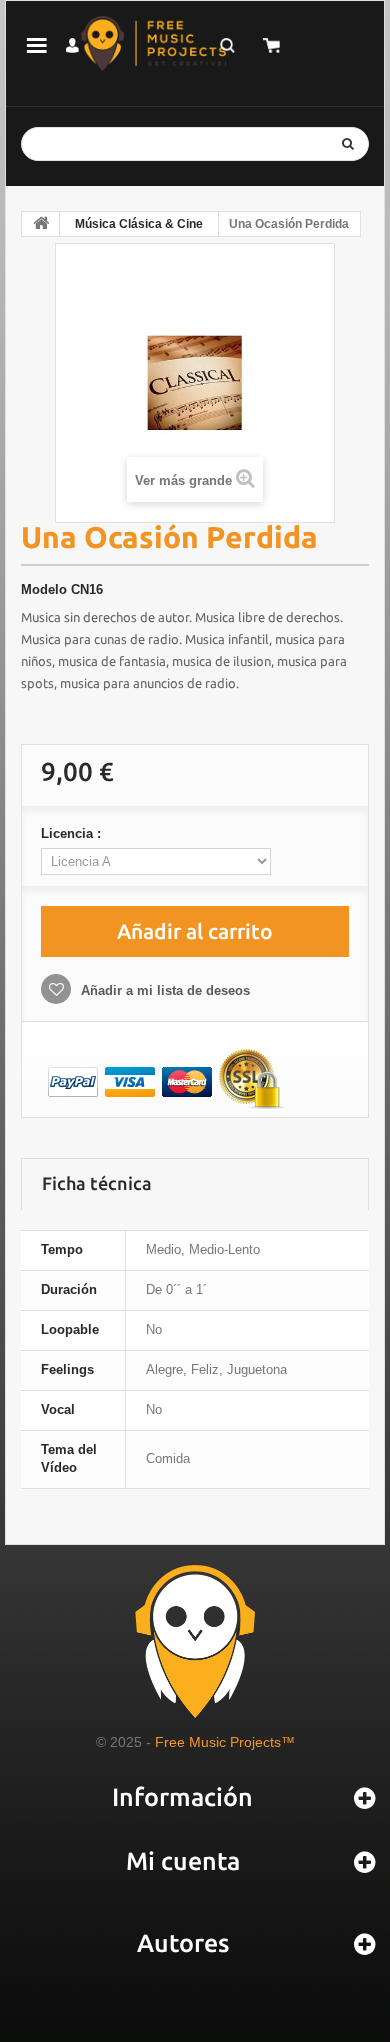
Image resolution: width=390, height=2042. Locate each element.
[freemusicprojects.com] (153, 43)
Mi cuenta (183, 1861)
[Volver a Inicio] (41, 224)
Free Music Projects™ (225, 1742)
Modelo (44, 589)
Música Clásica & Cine (139, 224)
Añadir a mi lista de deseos (163, 990)
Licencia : (73, 833)
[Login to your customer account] (72, 45)
